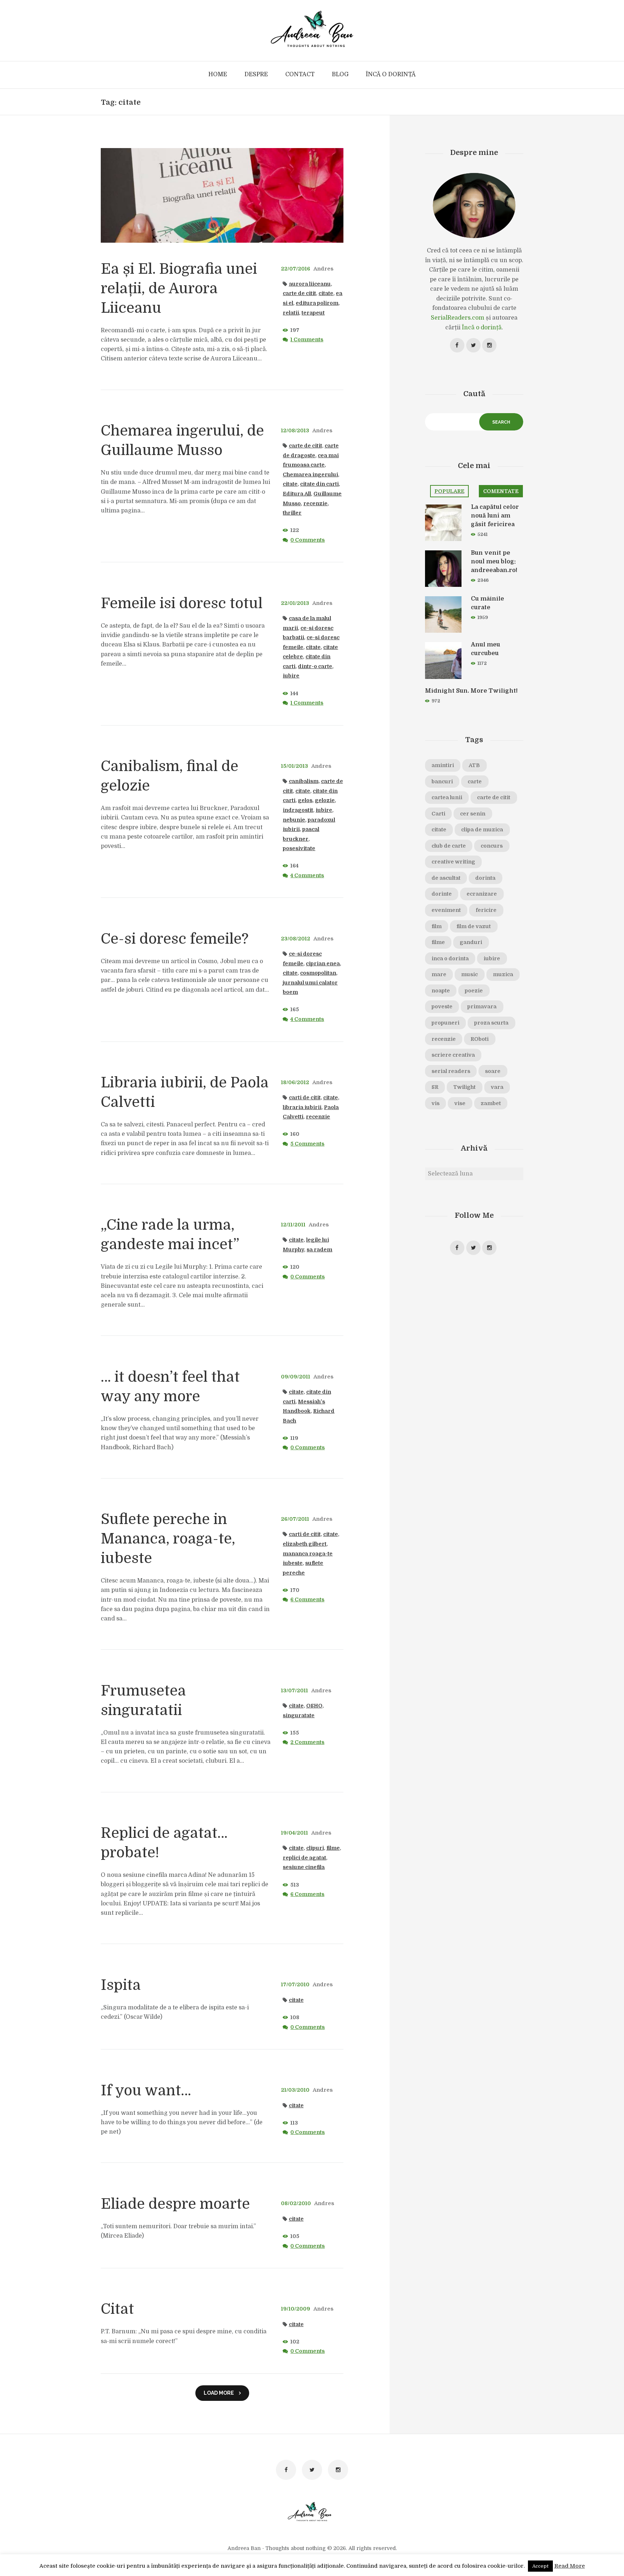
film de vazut (474, 926)
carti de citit (305, 1097)
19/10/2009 (296, 2309)
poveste (442, 1006)
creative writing (453, 862)
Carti (438, 814)
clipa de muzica (482, 830)
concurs (492, 846)
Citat (117, 2309)
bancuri (442, 782)
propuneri (445, 1023)
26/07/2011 (295, 1519)
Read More (570, 2566)
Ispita (121, 1985)
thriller (292, 513)
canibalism (304, 781)
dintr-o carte (315, 666)
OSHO (314, 1706)
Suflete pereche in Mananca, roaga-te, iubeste (168, 1539)
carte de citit (299, 293)
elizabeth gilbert (305, 1544)
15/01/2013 (294, 766)
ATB (474, 765)
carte (475, 782)
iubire (291, 676)
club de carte (449, 846)
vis (435, 1103)
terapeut (313, 313)
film (437, 926)
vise (460, 1103)
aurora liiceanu (310, 284)
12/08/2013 (295, 430)
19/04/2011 (294, 1833)
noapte (441, 991)
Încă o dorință (482, 328)
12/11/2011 (293, 1225)
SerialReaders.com (458, 318)
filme (333, 1848)
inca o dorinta (450, 958)
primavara (482, 1006)
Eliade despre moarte (175, 2204)
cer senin (473, 814)
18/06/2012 (295, 1082)
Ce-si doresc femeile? (175, 939)
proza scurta (491, 1023)
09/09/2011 (296, 1377)
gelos (305, 800)
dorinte (442, 894)
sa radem (319, 1250)
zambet (491, 1103)
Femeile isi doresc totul (182, 603)
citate (326, 293)
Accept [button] (540, 2566)
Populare (449, 491)
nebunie (294, 820)
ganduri (471, 942)
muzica (503, 974)
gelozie (325, 800)
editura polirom (317, 303)
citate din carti (319, 484)
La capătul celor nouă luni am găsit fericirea (495, 516)
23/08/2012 (296, 939)
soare (493, 1071)
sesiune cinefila (304, 1867)
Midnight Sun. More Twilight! (471, 691)
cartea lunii (447, 797)
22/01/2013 (295, 603)
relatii (291, 313)
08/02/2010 (296, 2203)
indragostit (298, 810)
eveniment (446, 910)
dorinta (485, 878)
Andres (323, 269)
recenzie (315, 503)
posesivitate (299, 848)
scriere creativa (453, 1055)
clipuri (315, 1848)
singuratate (299, 1715)
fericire (486, 910)
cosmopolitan (318, 973)
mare (439, 974)
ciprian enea (323, 964)
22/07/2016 (296, 269)
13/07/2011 (294, 1690)
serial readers (451, 1071)
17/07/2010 (295, 1984)
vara (497, 1087)
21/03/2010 (295, 2090)
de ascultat (446, 878)
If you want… (146, 2091)
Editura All (297, 494)
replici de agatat (304, 1858)
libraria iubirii (302, 1107)
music (469, 974)
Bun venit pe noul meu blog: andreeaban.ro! (494, 562)
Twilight (464, 1087)
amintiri (443, 765)
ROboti (480, 1039)
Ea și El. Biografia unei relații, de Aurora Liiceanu (179, 289)
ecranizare (482, 894)
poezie (474, 991)
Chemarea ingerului (310, 475)
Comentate (501, 491)
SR (435, 1087)
